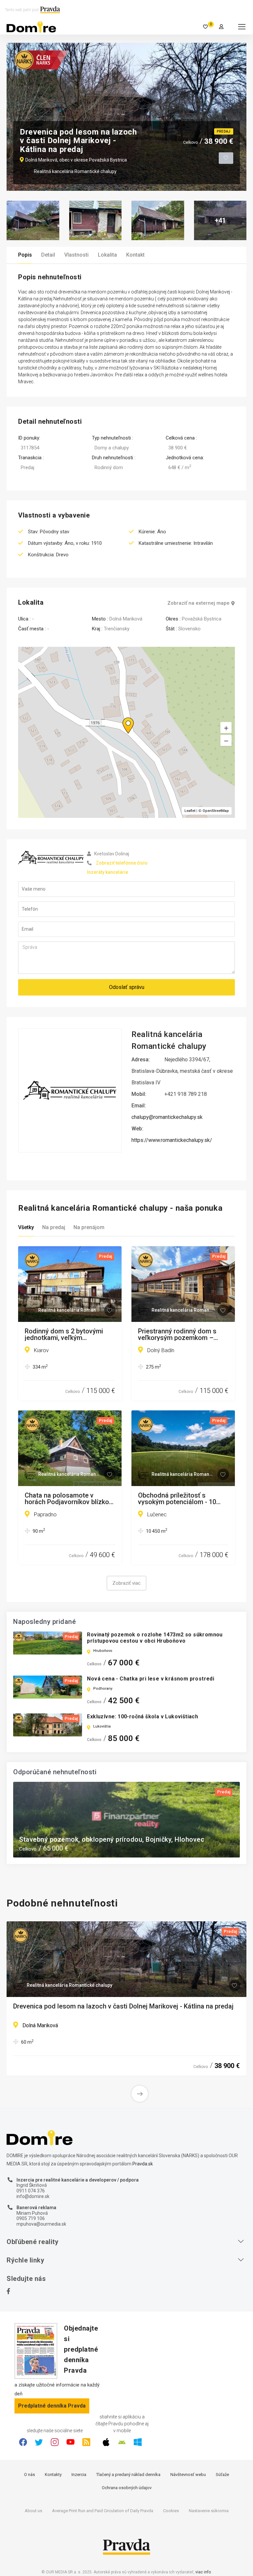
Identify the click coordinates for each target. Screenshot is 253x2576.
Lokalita (107, 255)
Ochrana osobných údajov (127, 2488)
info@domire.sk (33, 2196)
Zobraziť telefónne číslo (122, 863)
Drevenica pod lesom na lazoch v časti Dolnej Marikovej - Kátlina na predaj (123, 2007)
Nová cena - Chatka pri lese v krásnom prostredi (151, 1679)
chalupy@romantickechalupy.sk (167, 1117)
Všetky (26, 1227)
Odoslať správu (127, 987)
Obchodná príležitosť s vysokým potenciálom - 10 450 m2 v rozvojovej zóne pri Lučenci (181, 1499)
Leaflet (190, 811)
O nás (29, 2475)
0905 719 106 (31, 2218)
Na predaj (54, 1227)
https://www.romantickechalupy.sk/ (172, 1140)
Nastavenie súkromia (209, 2511)
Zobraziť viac (126, 1583)
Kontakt (135, 255)
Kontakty (53, 2475)
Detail (48, 255)
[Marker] (122, 718)
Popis (25, 255)
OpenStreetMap (216, 811)
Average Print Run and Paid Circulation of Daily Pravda (103, 2511)
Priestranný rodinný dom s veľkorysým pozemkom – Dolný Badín (177, 1334)
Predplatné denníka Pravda (52, 2406)
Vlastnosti (76, 255)
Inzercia (79, 2475)
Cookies (171, 2511)
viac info (203, 2572)
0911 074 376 (31, 2191)
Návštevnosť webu (188, 2475)
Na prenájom (89, 1227)
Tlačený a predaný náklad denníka (128, 2475)
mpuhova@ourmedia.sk (41, 2224)
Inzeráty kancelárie (108, 872)
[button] (226, 741)
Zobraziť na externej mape (198, 603)
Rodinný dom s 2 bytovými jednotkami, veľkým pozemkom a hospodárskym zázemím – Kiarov (67, 1334)
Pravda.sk (143, 2164)
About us (33, 2511)
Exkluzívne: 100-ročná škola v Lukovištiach (142, 1717)
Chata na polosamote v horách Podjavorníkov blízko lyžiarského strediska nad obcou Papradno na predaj (67, 1499)
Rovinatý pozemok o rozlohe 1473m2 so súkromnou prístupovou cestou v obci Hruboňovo (155, 1638)
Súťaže (222, 2475)
